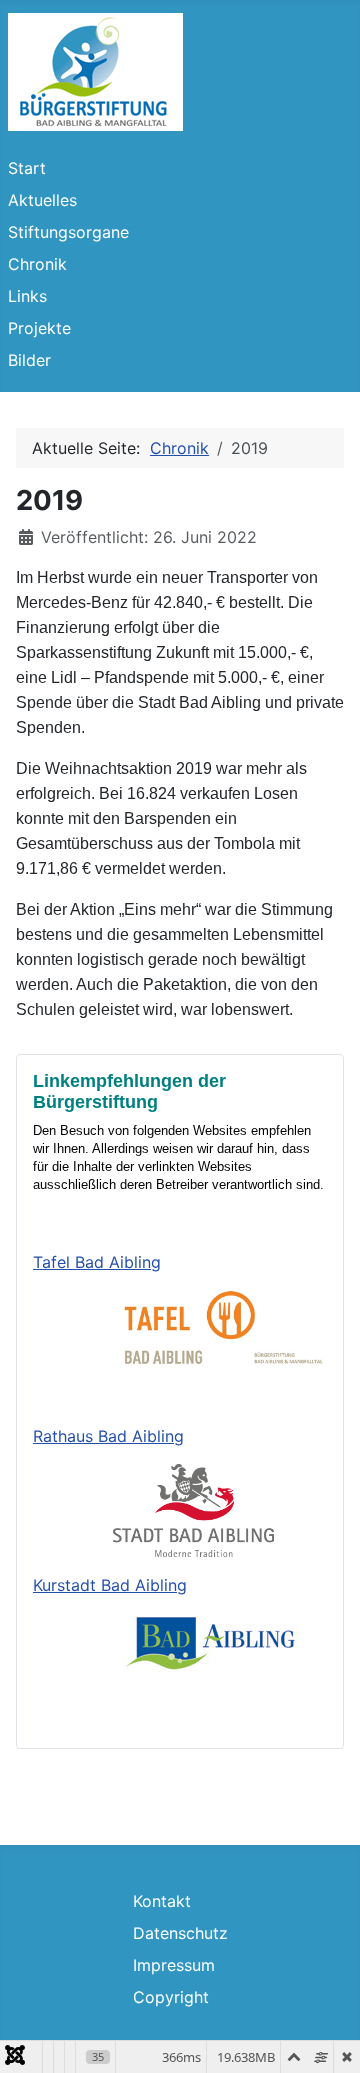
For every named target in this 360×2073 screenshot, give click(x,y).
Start (27, 168)
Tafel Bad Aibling (97, 1262)
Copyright (171, 1997)
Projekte (39, 328)
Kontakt (162, 1901)
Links (27, 296)
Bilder (29, 360)
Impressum (174, 1965)
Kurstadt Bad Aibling (110, 1585)
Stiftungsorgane (68, 232)
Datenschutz (180, 1933)
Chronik (37, 264)
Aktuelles (42, 200)
